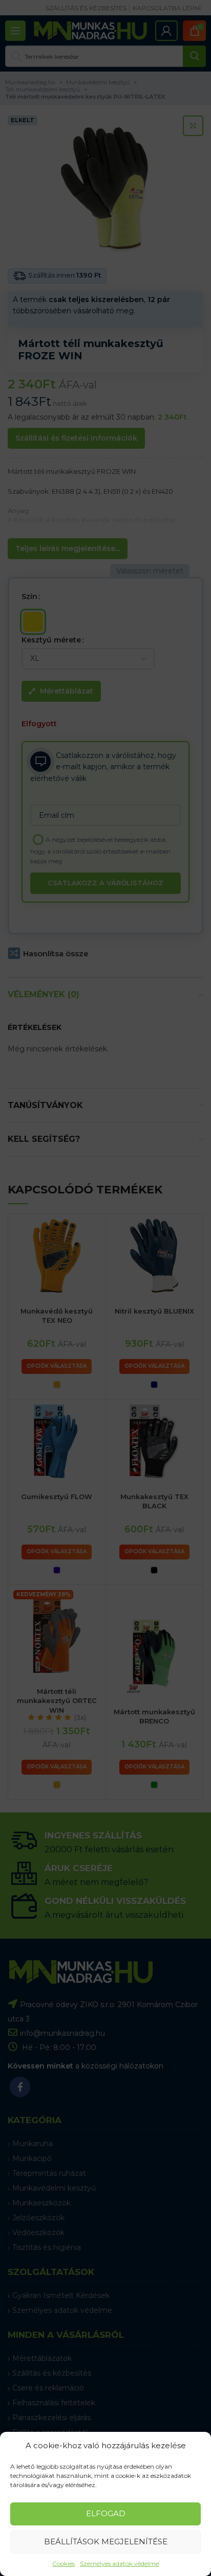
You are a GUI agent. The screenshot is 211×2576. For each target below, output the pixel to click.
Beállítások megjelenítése (106, 2541)
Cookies (64, 2563)
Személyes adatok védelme (119, 2563)
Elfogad (106, 2513)
